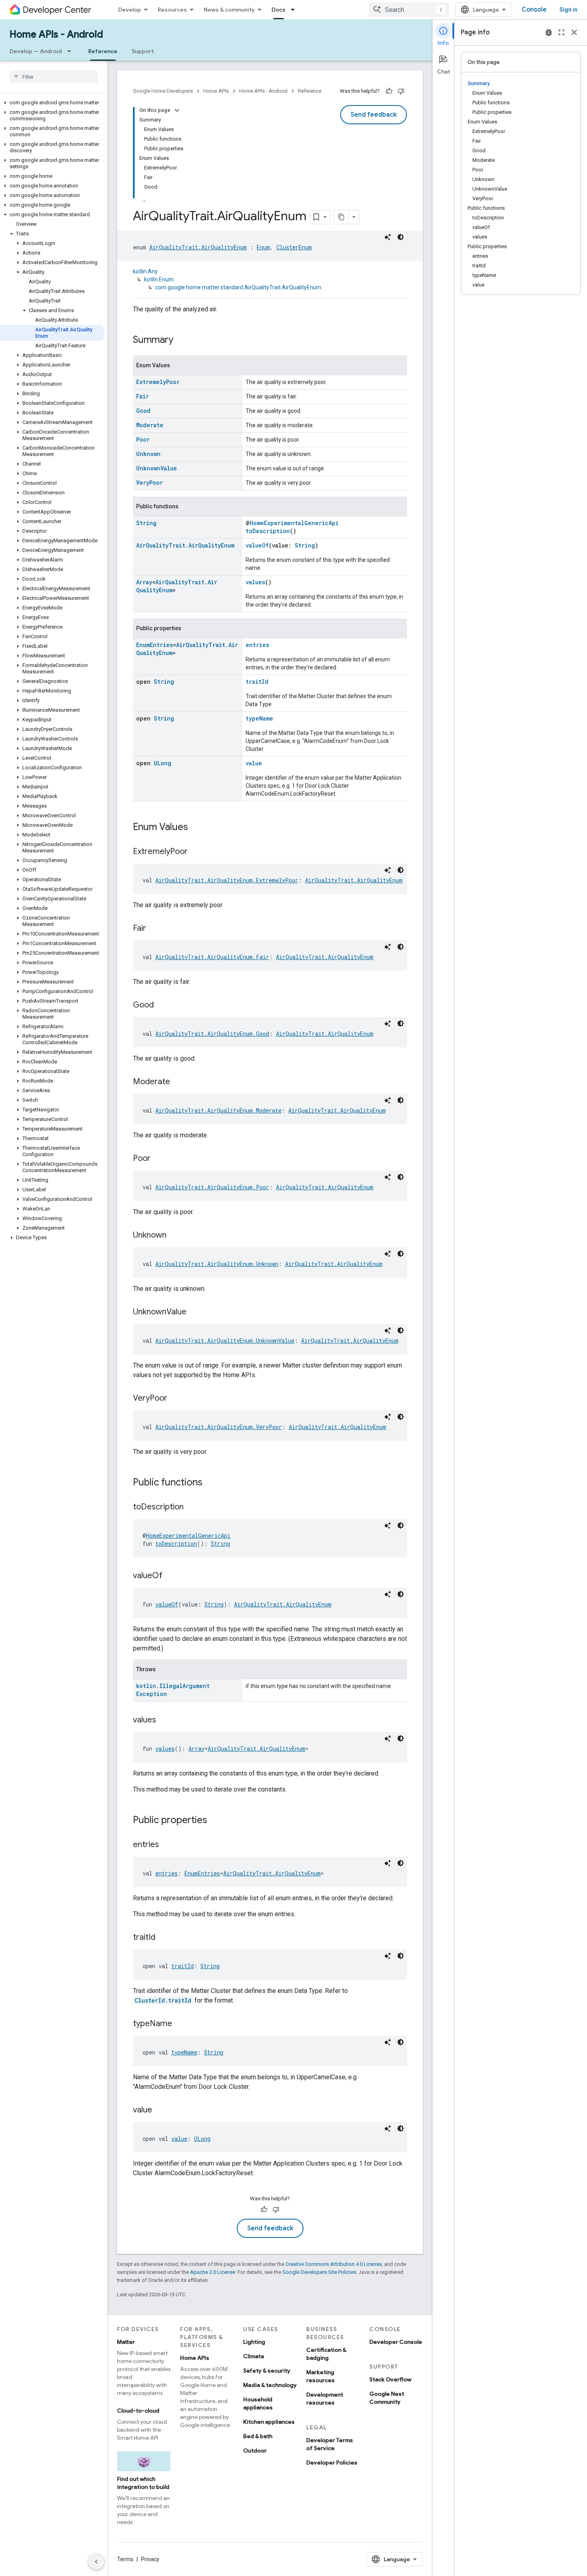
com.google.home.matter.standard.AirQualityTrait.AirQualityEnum (238, 287)
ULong (163, 763)
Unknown (148, 454)
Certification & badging (326, 2354)
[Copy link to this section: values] (164, 1720)
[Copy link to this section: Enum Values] (196, 828)
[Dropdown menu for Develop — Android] (71, 51)
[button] (52, 103)
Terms (125, 2559)
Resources (172, 10)
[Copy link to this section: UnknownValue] (194, 1312)
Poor (143, 439)
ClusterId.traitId (163, 2000)
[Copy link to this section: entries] (167, 1845)
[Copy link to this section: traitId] (163, 1938)
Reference (103, 51)
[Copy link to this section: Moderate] (178, 1082)
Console (534, 10)
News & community (229, 10)
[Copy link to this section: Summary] (181, 340)
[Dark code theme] (401, 237)
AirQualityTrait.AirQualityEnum (198, 247)
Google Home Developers (163, 91)
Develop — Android (36, 51)
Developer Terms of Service (330, 2444)
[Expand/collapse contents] (177, 110)
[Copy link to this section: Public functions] (210, 1483)
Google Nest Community (387, 2398)
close (574, 32)
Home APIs (216, 91)
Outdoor (255, 2451)
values (255, 582)
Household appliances (258, 2403)
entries (257, 645)
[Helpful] (389, 91)
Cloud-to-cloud (138, 2411)
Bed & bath (258, 2436)
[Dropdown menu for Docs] (295, 10)
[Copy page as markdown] (341, 217)
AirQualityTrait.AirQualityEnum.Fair (212, 957)
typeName (259, 718)
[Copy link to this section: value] (160, 2110)
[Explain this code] (388, 237)
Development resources (325, 2399)
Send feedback (374, 115)
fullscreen (561, 32)
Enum (263, 247)
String (146, 523)
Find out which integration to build (143, 2483)
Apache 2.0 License (213, 2272)
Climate (254, 2356)
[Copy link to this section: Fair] (154, 929)
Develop (130, 10)
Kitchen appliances (269, 2422)
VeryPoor (150, 483)
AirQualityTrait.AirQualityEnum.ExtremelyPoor (227, 880)
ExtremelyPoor (158, 382)
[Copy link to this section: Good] (162, 1005)
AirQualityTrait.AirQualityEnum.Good (212, 1034)
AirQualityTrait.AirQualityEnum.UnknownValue (225, 1341)
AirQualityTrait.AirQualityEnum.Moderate (218, 1110)
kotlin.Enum (159, 279)
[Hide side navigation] (96, 2562)
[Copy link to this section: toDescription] (192, 1507)
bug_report (549, 32)
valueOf (257, 545)
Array (144, 582)
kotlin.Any (145, 271)
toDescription (268, 531)
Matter (126, 2342)
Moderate (150, 425)
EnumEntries (155, 645)
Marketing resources (320, 2376)
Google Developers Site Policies (319, 2272)
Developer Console (396, 2342)
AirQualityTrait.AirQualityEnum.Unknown (217, 1264)
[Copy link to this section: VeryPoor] (175, 1399)
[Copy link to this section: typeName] (180, 2024)
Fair (143, 396)
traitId (257, 682)
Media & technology (270, 2385)
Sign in (568, 10)
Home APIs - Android (56, 34)
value (254, 763)
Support (143, 51)
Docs (279, 10)
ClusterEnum (294, 247)
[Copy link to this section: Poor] (159, 1159)
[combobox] (409, 10)
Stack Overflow (390, 2379)
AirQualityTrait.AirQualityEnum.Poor (212, 1187)
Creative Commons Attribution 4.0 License (334, 2264)
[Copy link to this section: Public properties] (215, 1821)
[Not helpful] (401, 91)
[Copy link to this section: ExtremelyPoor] (196, 852)
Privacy (150, 2559)
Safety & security (267, 2371)
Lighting (254, 2342)
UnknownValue (157, 468)
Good (143, 411)
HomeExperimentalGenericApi (294, 523)
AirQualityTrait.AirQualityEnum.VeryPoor (219, 1427)
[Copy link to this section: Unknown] (175, 1236)
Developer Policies (332, 2463)
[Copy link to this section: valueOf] (171, 1576)
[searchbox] (54, 77)
